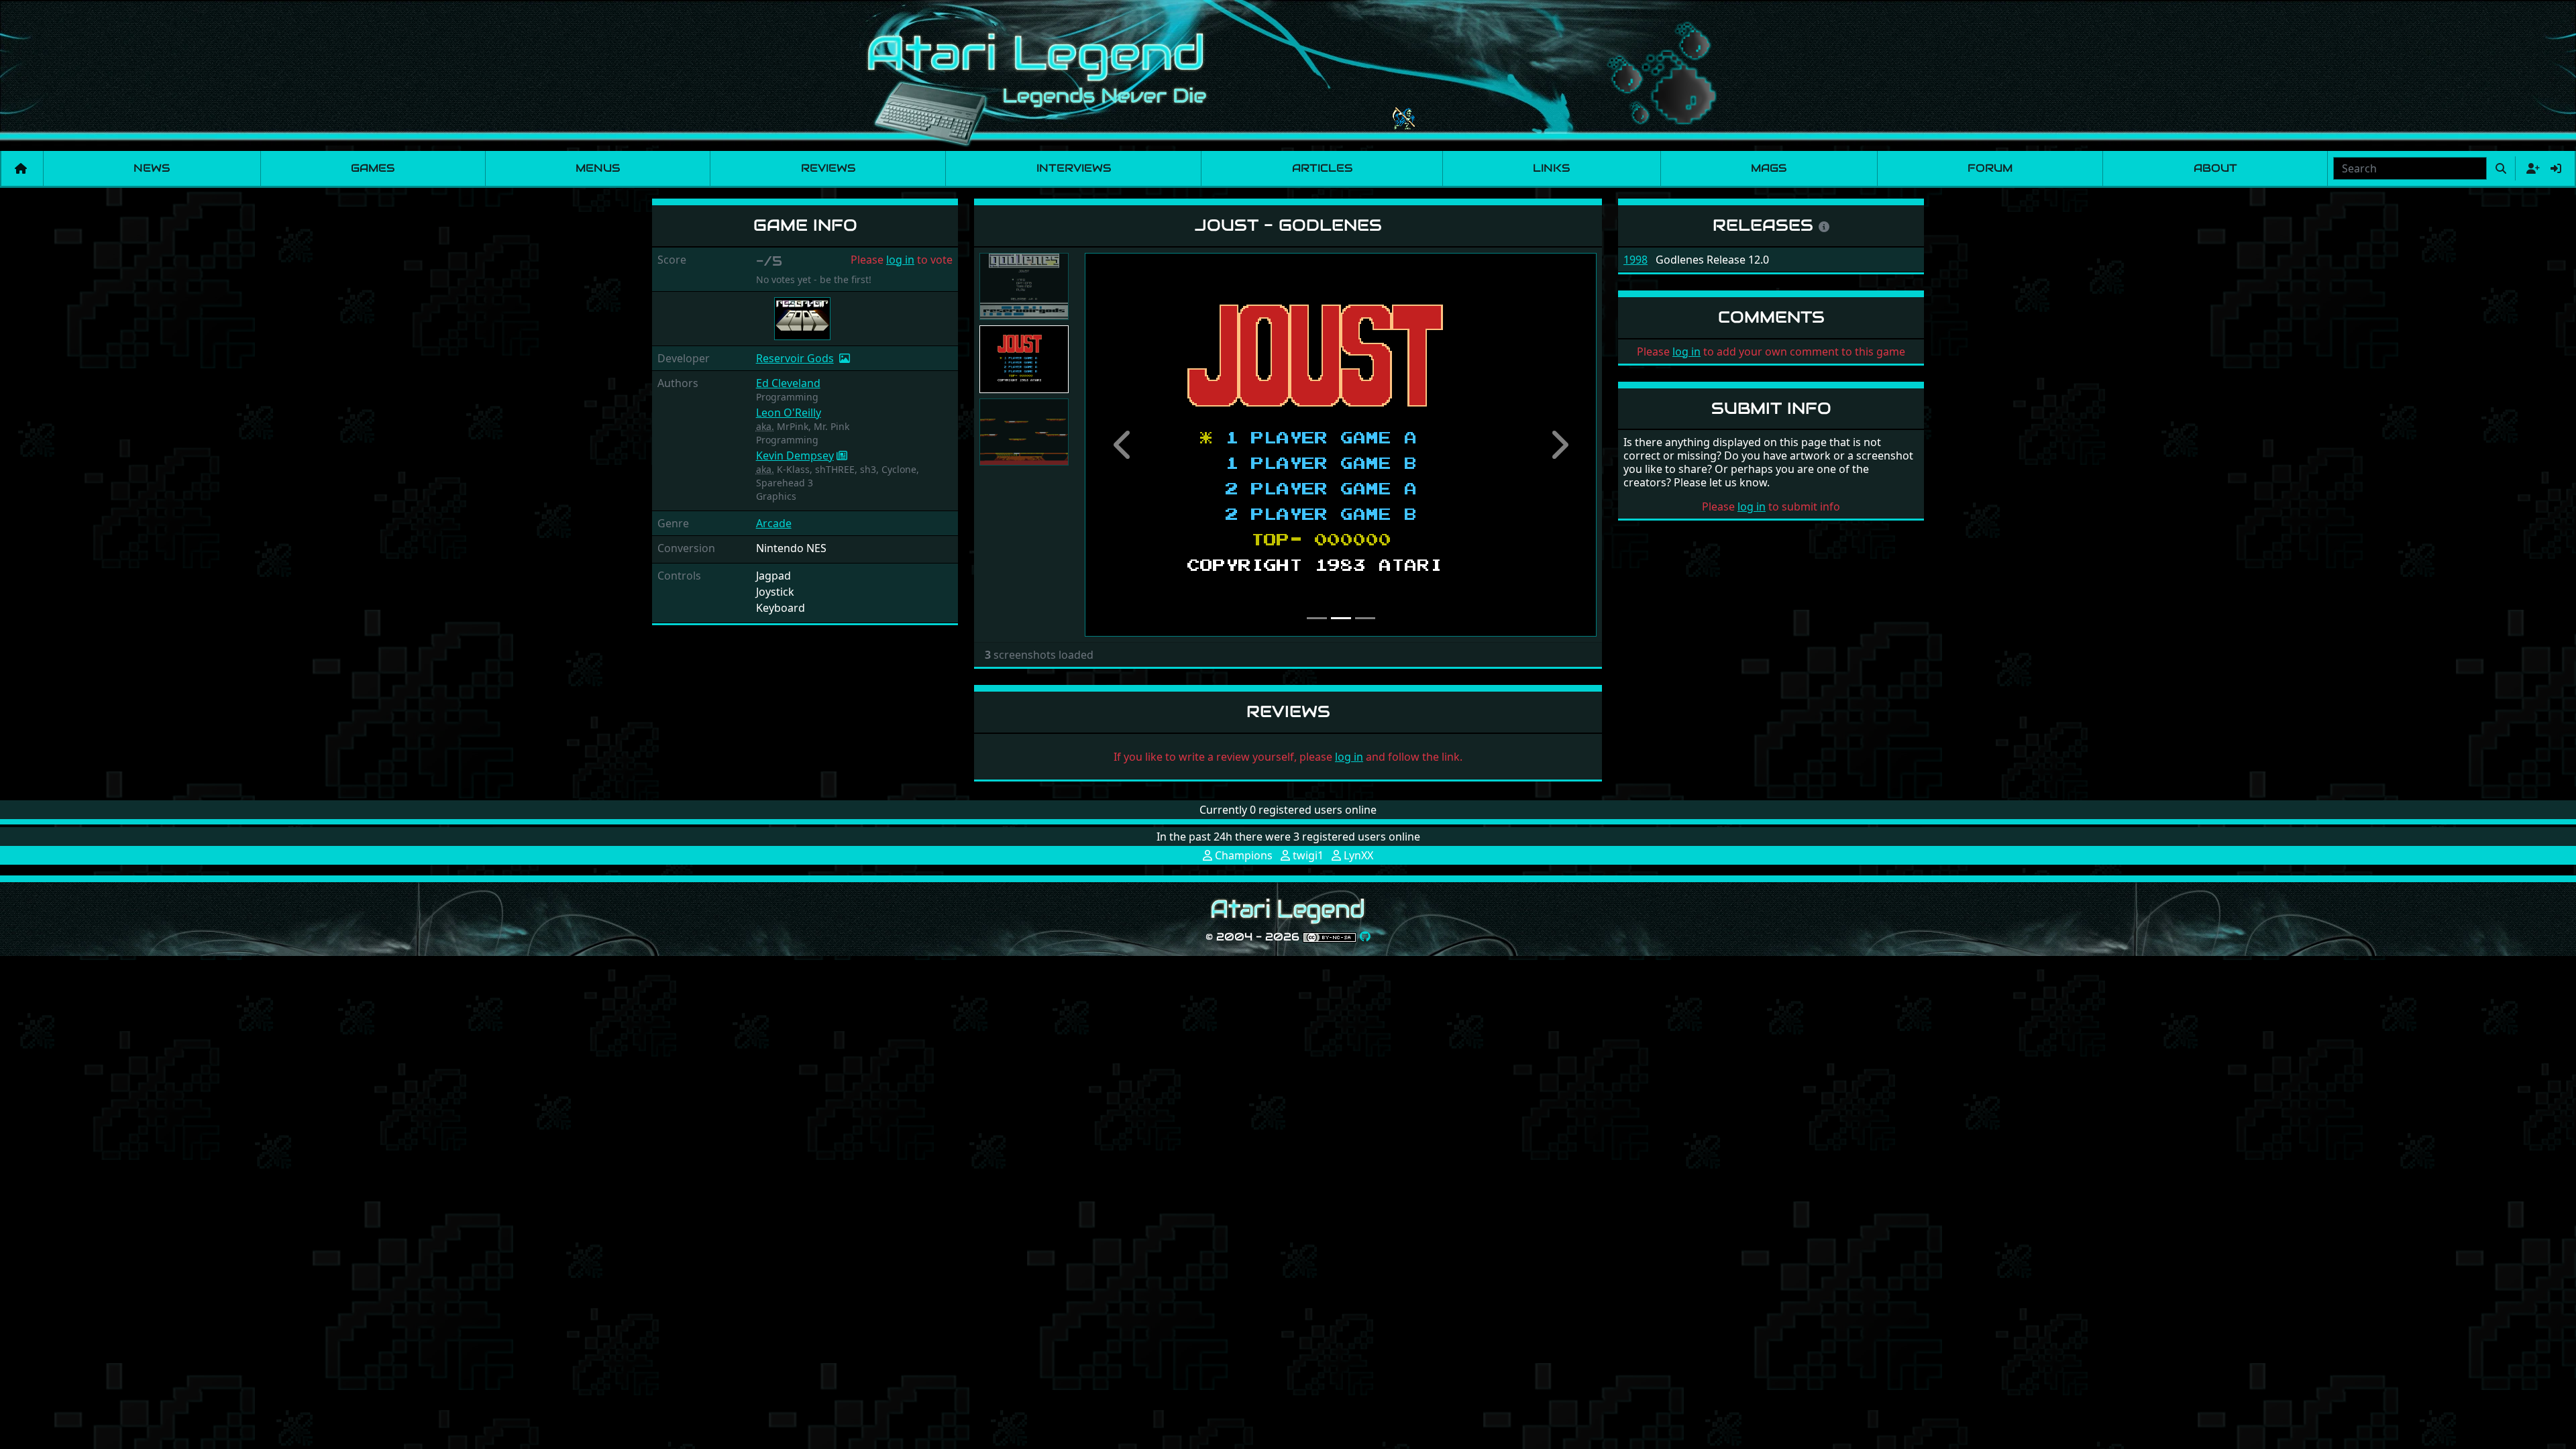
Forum (1990, 168)
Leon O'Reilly (789, 413)
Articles (1322, 168)
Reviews (828, 168)
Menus (598, 168)
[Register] (2530, 168)
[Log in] (2556, 168)
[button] (1123, 445)
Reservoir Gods (795, 358)
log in (900, 260)
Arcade (774, 523)
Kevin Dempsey (795, 455)
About (2215, 168)
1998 (1635, 260)
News (152, 168)
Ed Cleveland (788, 383)
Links (1551, 168)
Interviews (1074, 168)
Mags (1769, 168)
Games (373, 168)
